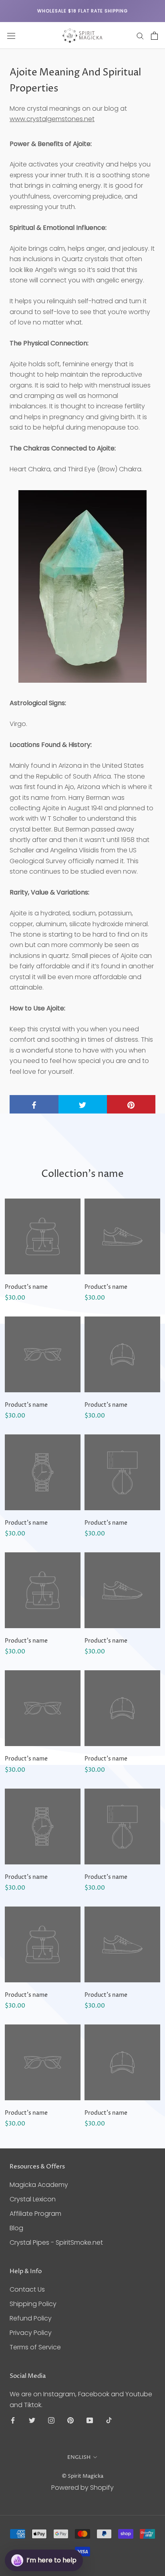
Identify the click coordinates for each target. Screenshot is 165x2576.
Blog (16, 2228)
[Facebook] (13, 2420)
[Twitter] (32, 2420)
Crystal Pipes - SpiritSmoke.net (56, 2242)
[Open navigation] (11, 36)
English (79, 2457)
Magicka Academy (39, 2185)
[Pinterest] (70, 2420)
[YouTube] (90, 2420)
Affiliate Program (35, 2214)
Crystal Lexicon (33, 2199)
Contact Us (27, 2289)
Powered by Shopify (82, 2488)
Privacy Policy (31, 2333)
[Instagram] (51, 2420)
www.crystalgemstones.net (52, 119)
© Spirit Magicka (82, 2476)
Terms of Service (35, 2347)
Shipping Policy (33, 2304)
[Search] (140, 35)
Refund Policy (31, 2318)
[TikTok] (109, 2420)
